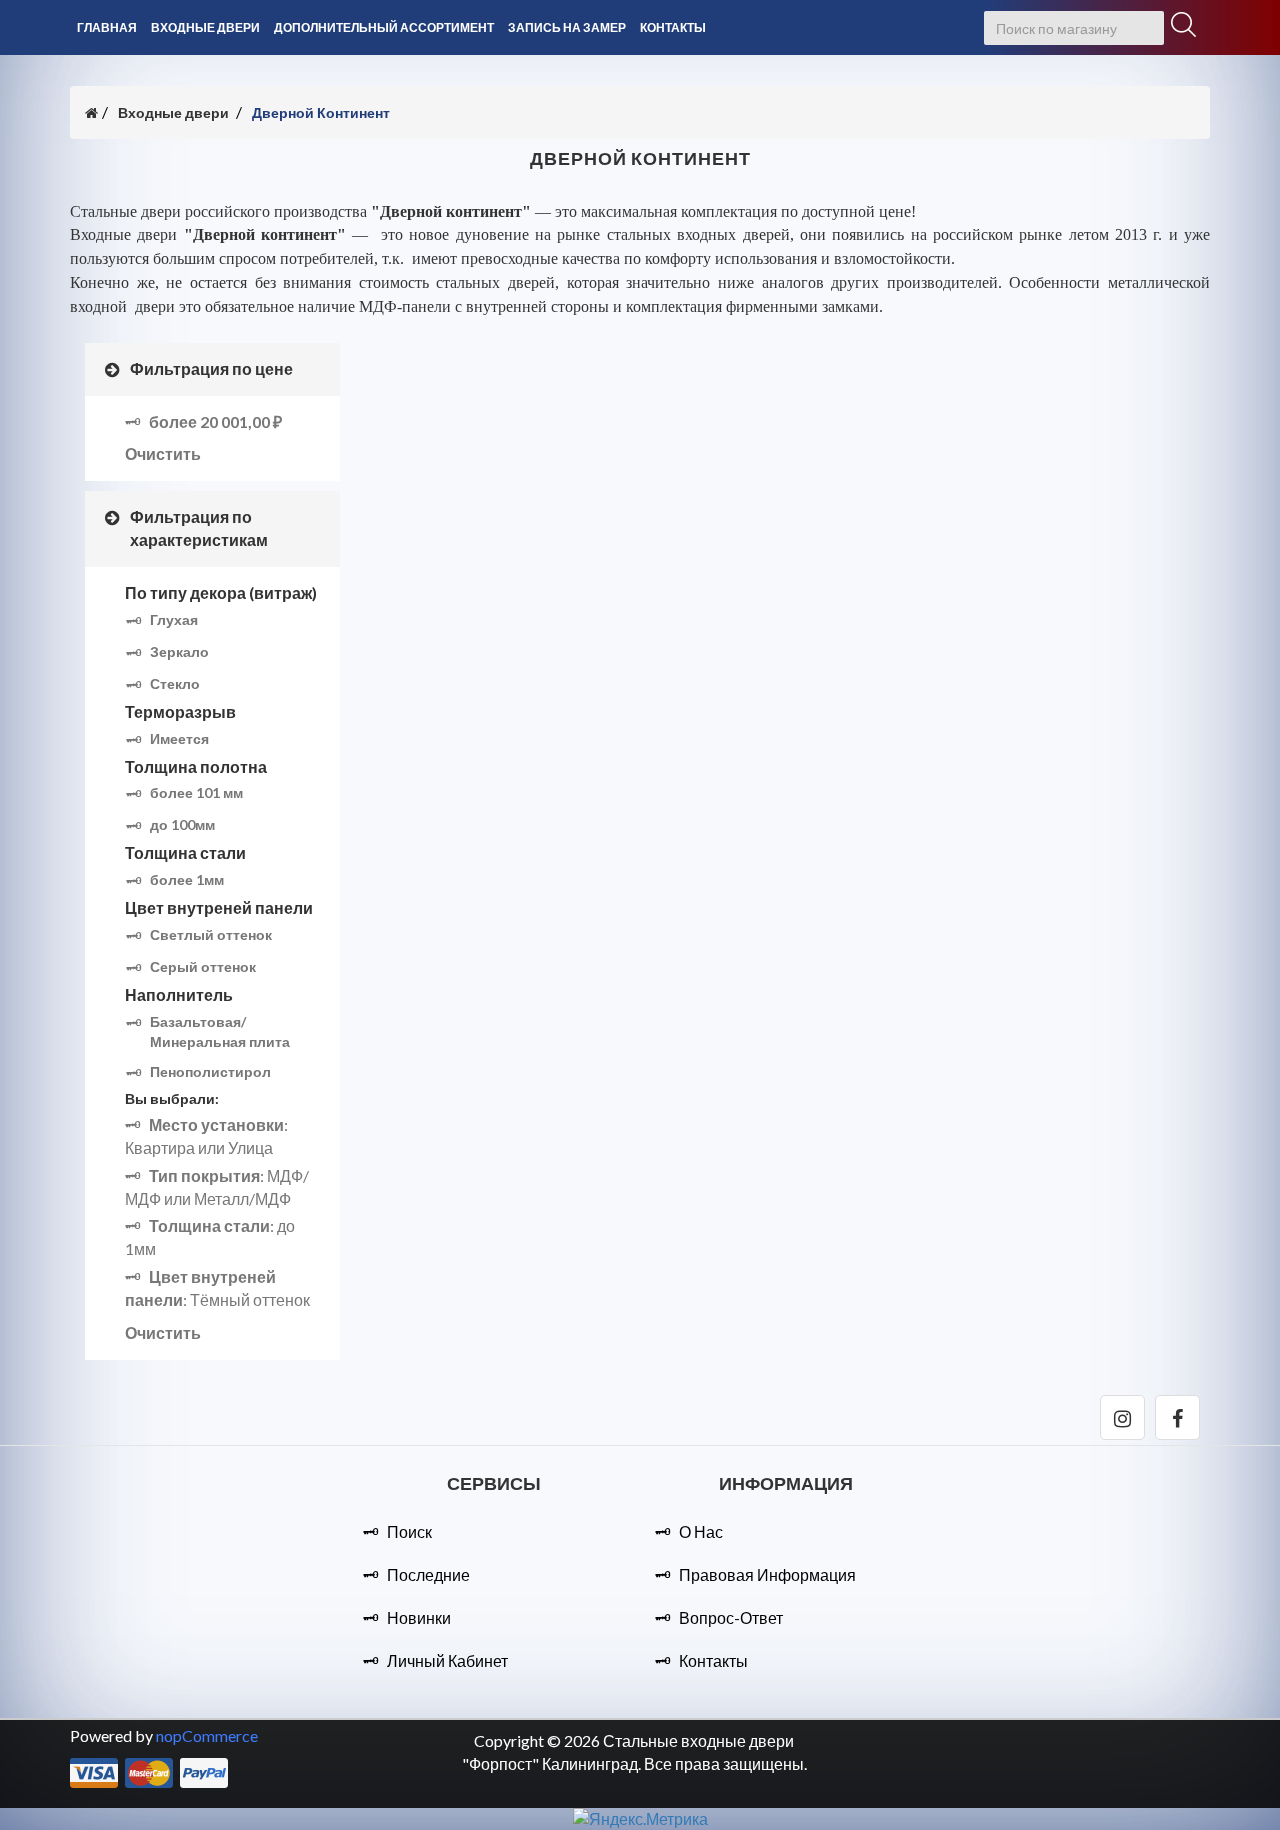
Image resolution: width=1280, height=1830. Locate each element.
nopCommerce (207, 1735)
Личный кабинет (447, 1660)
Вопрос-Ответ (731, 1617)
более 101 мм (196, 792)
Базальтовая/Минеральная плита (220, 1031)
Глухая (174, 619)
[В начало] (91, 112)
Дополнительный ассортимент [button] (384, 27)
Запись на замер (567, 27)
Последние (428, 1574)
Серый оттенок (203, 966)
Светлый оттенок (211, 934)
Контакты (673, 27)
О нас (701, 1531)
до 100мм (182, 824)
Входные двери (173, 112)
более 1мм (187, 879)
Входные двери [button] (205, 27)
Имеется (179, 738)
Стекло (175, 683)
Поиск (409, 1531)
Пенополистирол (210, 1071)
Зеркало (179, 651)
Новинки (419, 1617)
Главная (107, 27)
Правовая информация (767, 1574)
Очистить (163, 453)
